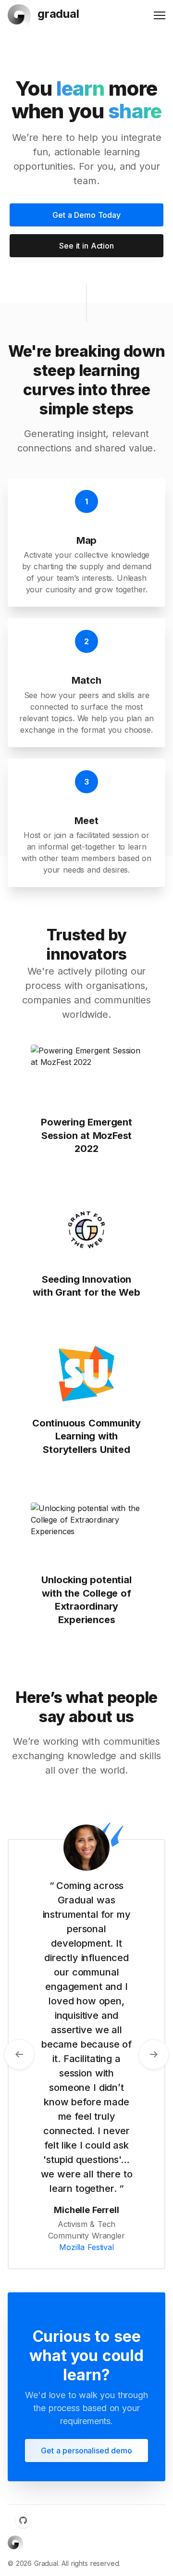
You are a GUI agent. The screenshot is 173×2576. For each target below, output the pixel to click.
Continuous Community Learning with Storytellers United (86, 1436)
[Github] (23, 2520)
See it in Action (86, 246)
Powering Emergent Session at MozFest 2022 (86, 1135)
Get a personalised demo (86, 2451)
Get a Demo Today (86, 215)
